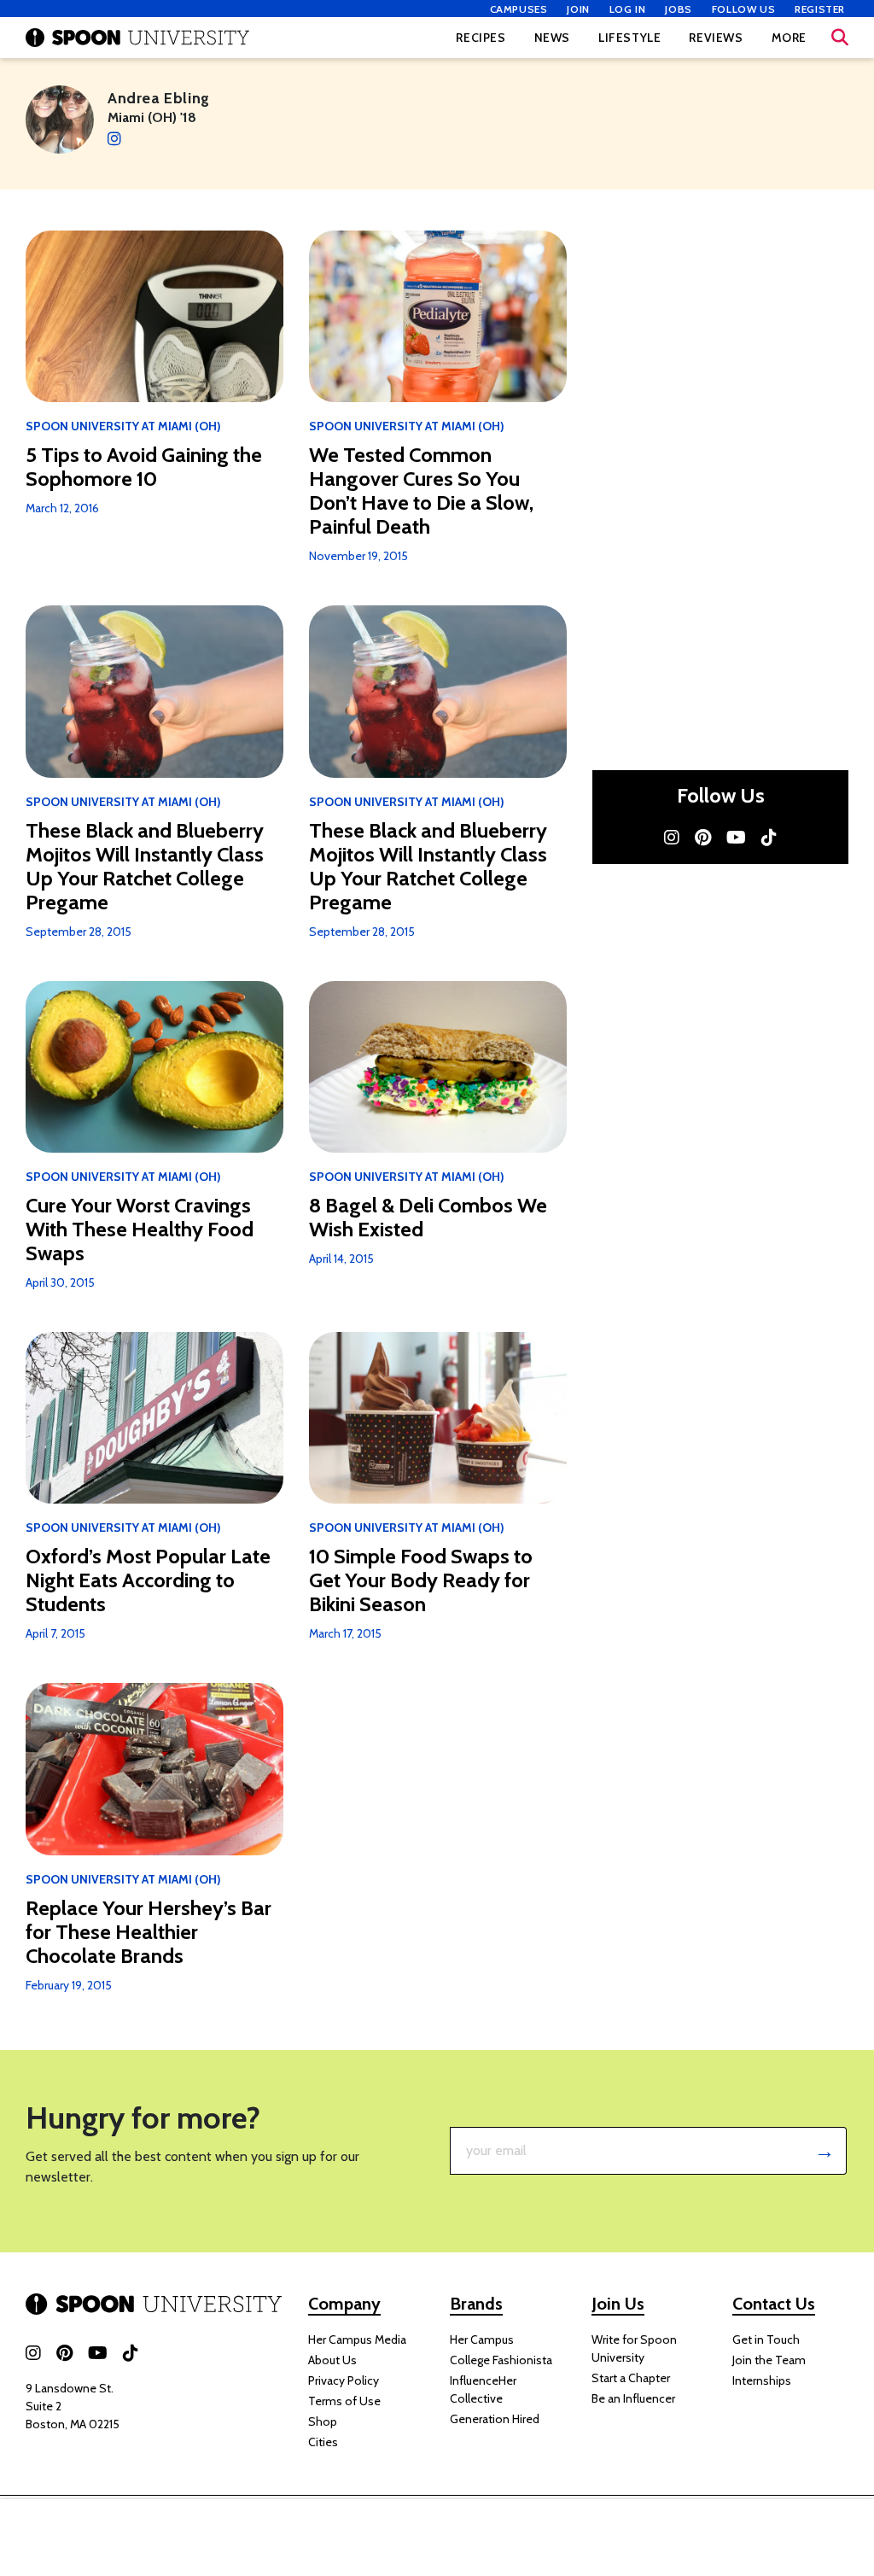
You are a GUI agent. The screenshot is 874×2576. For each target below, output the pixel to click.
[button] (840, 38)
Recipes (481, 38)
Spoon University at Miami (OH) (123, 426)
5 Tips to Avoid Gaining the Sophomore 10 (144, 467)
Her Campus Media (357, 2339)
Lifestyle (629, 38)
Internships (762, 2380)
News (552, 38)
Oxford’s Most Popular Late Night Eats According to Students (148, 1580)
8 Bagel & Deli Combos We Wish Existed (428, 1218)
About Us (332, 2360)
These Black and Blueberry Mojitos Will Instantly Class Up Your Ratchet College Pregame (145, 867)
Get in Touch (766, 2339)
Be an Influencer (633, 2398)
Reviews (716, 38)
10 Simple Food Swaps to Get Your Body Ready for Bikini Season (421, 1580)
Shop (323, 2421)
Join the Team (769, 2360)
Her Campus (482, 2339)
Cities (323, 2442)
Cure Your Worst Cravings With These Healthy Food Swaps (140, 1230)
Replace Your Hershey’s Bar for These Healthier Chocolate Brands (149, 1932)
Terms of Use (344, 2401)
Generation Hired (495, 2419)
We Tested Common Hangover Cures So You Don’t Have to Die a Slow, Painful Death (421, 491)
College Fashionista (501, 2360)
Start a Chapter (631, 2378)
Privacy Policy (344, 2380)
